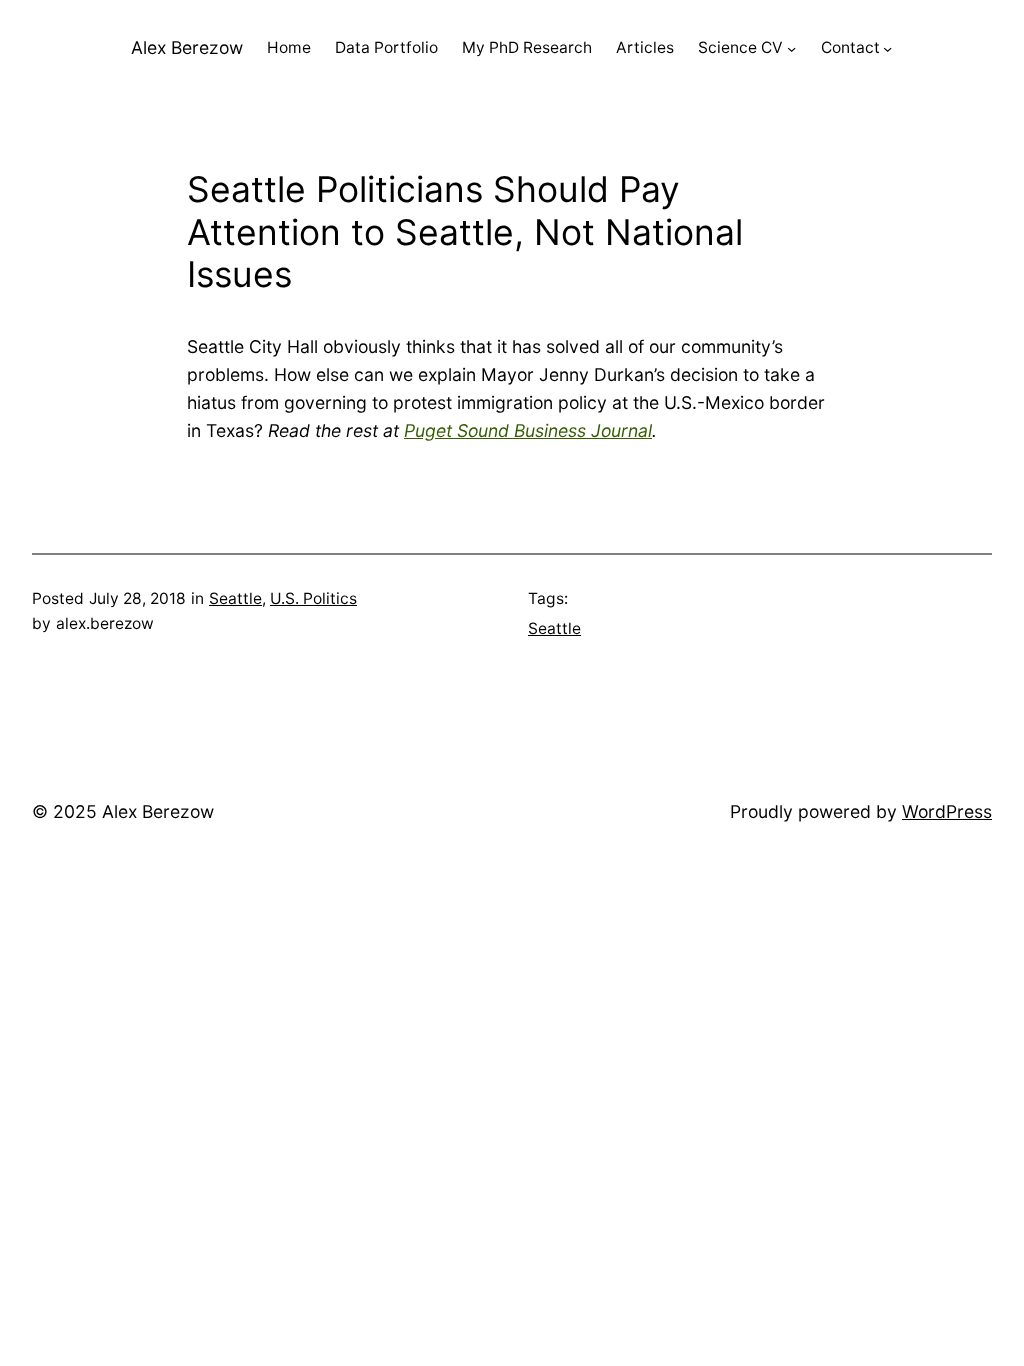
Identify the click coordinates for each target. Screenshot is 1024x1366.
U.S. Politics (313, 598)
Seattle (235, 598)
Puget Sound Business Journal (528, 430)
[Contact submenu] (887, 48)
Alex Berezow (187, 47)
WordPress (947, 811)
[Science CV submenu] (791, 48)
